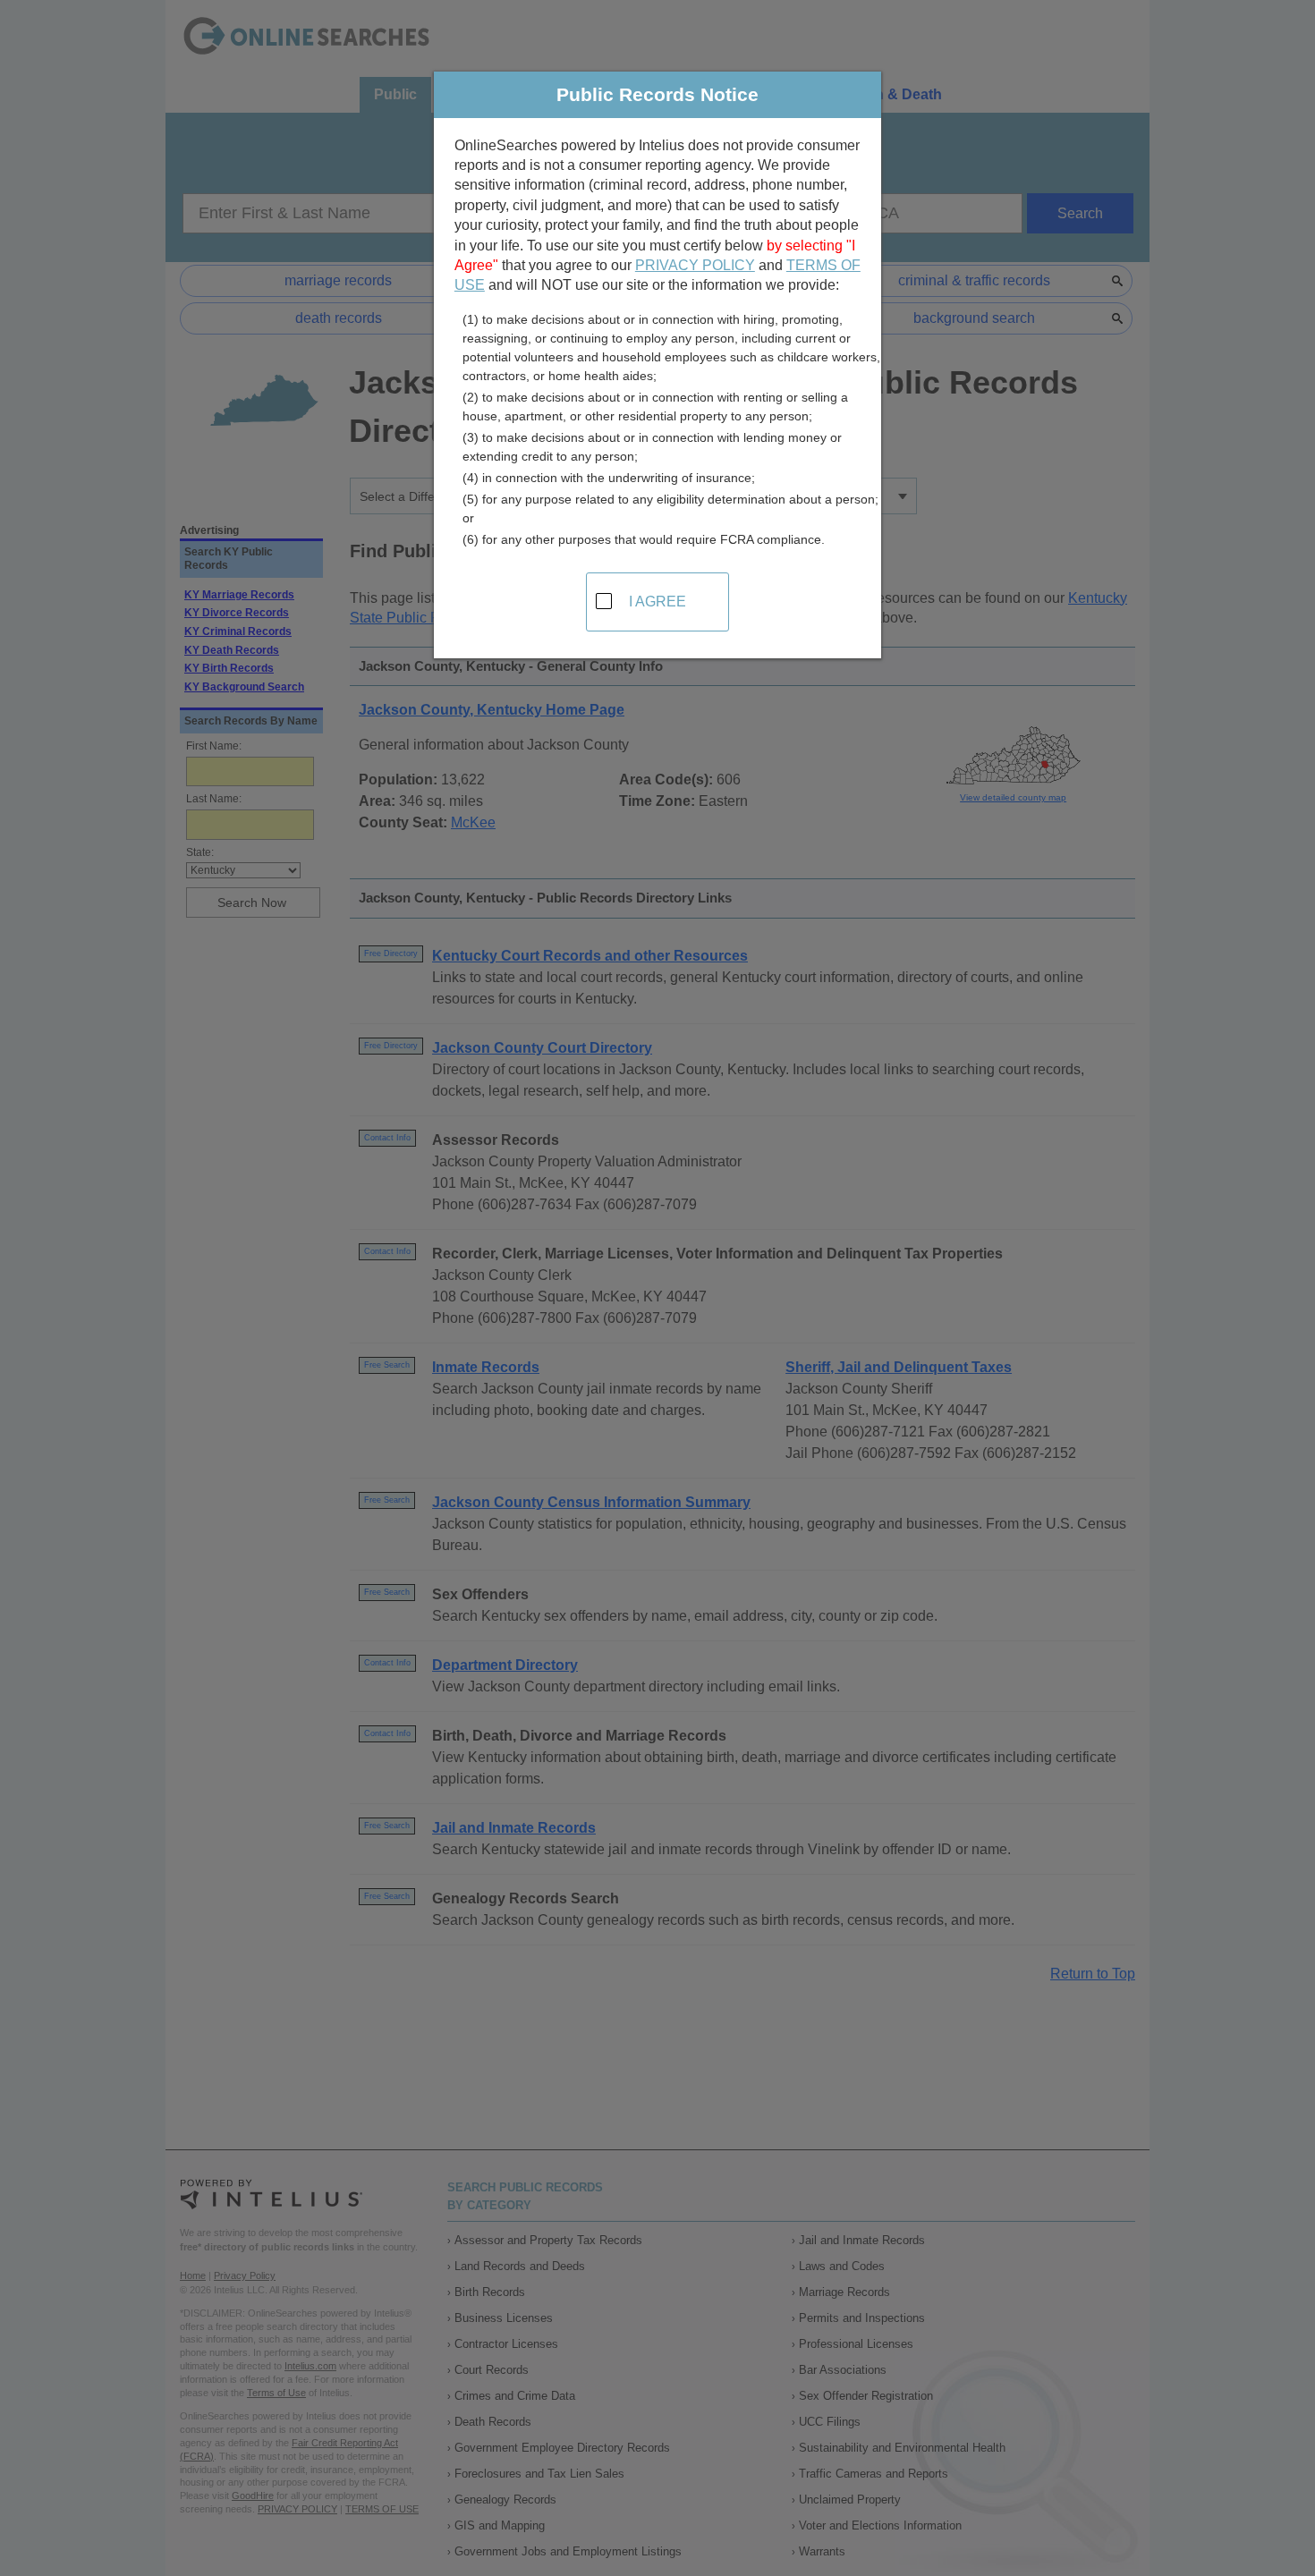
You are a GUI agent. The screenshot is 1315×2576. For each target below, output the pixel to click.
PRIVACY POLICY (695, 265)
